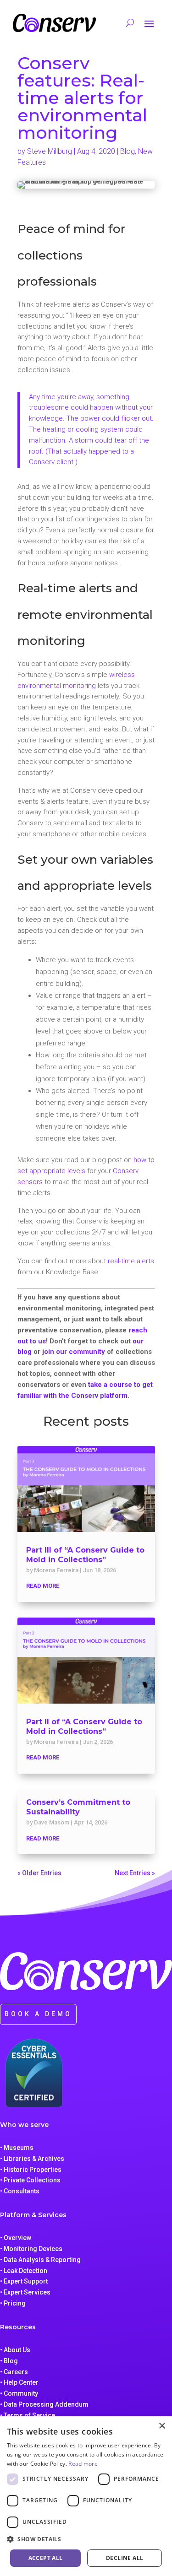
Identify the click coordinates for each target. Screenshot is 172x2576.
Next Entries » (135, 1873)
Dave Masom (52, 1822)
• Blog (9, 2361)
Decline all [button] (125, 2558)
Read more (83, 2464)
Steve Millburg (50, 151)
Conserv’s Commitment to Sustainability (78, 1807)
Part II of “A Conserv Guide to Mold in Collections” (84, 1726)
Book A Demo (38, 2014)
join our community (74, 1352)
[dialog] (86, 2496)
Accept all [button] (46, 2558)
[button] (86, 2539)
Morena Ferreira (56, 1570)
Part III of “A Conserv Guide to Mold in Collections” (85, 1555)
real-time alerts (131, 1261)
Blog (128, 151)
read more (43, 1586)
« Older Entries (39, 1873)
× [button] (162, 2426)
